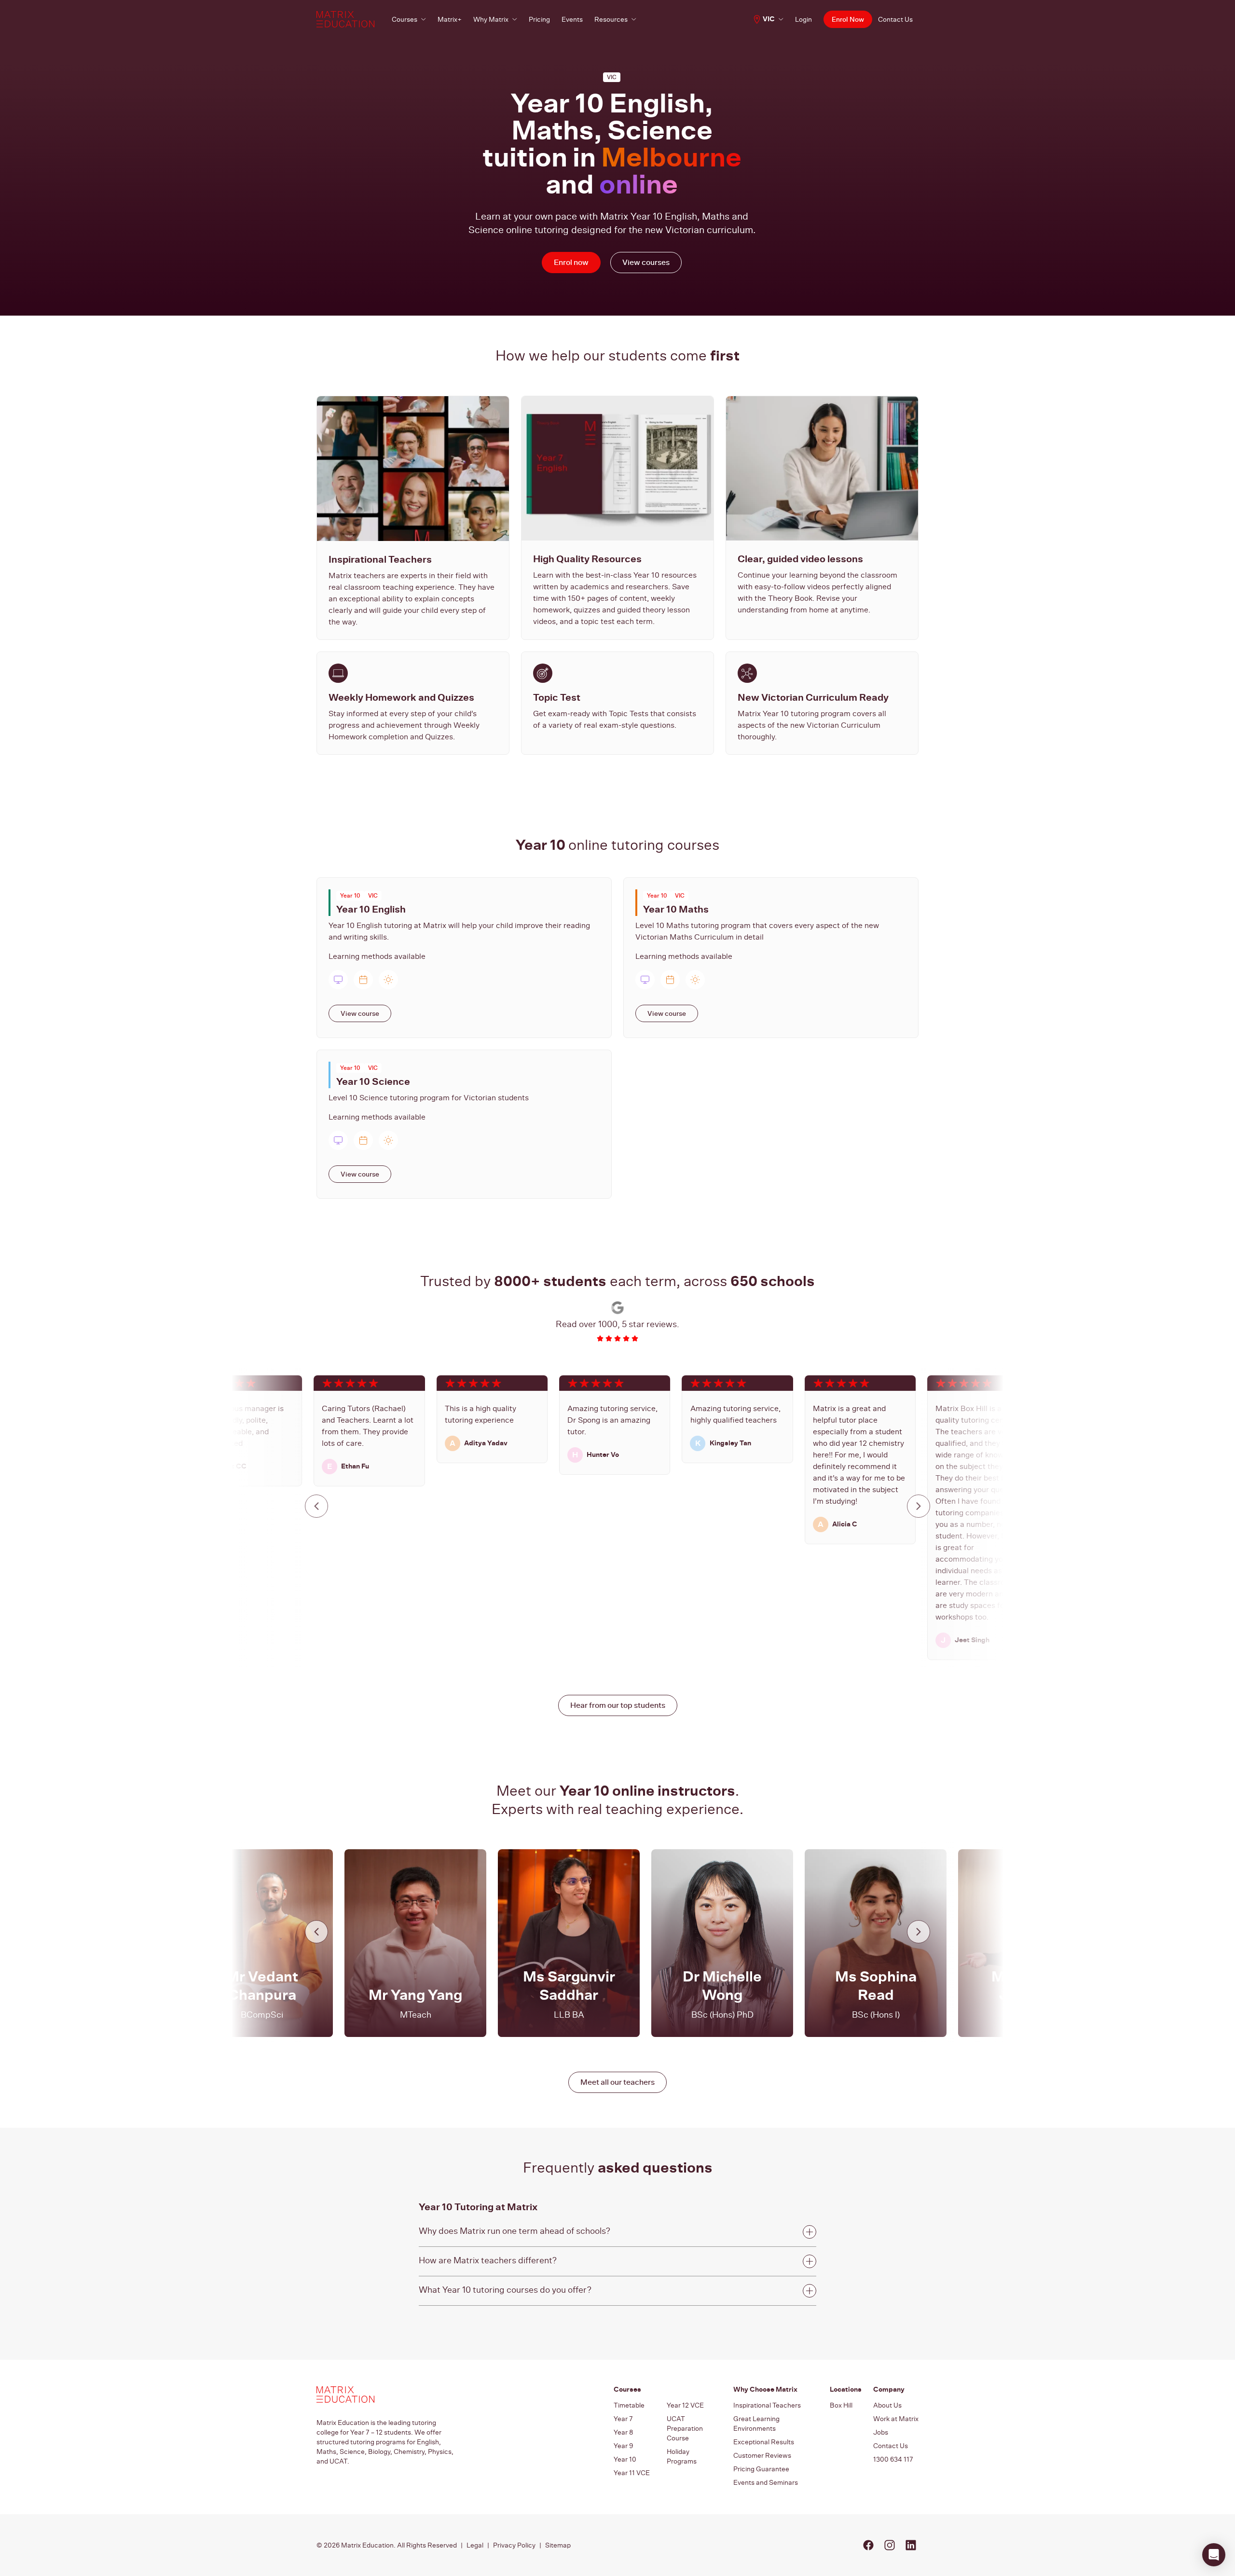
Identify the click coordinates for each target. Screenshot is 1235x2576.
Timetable (629, 2405)
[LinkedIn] (911, 2545)
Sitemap (558, 2545)
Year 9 (623, 2446)
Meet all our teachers (617, 2082)
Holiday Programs (682, 2456)
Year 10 (625, 2459)
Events (572, 19)
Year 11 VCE (632, 2473)
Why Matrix (491, 19)
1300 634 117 (893, 2459)
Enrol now (571, 262)
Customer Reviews (762, 2455)
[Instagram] (890, 2545)
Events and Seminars (766, 2482)
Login (803, 19)
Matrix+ (450, 19)
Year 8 (624, 2432)
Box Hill (841, 2405)
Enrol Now (848, 20)
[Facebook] (868, 2545)
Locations (846, 2389)
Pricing (539, 19)
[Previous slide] (316, 1506)
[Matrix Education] (345, 19)
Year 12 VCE (685, 2405)
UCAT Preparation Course (685, 2428)
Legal (475, 2545)
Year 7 (623, 2419)
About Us (887, 2405)
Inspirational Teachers (767, 2405)
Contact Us (895, 19)
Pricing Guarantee (761, 2469)
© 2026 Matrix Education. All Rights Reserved (387, 2545)
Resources (611, 19)
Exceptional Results (764, 2442)
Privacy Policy (514, 2545)
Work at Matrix (896, 2419)
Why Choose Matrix (765, 2389)
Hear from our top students (618, 1705)
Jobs (881, 2432)
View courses (646, 262)
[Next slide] (919, 1506)
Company (889, 2389)
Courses (405, 19)
